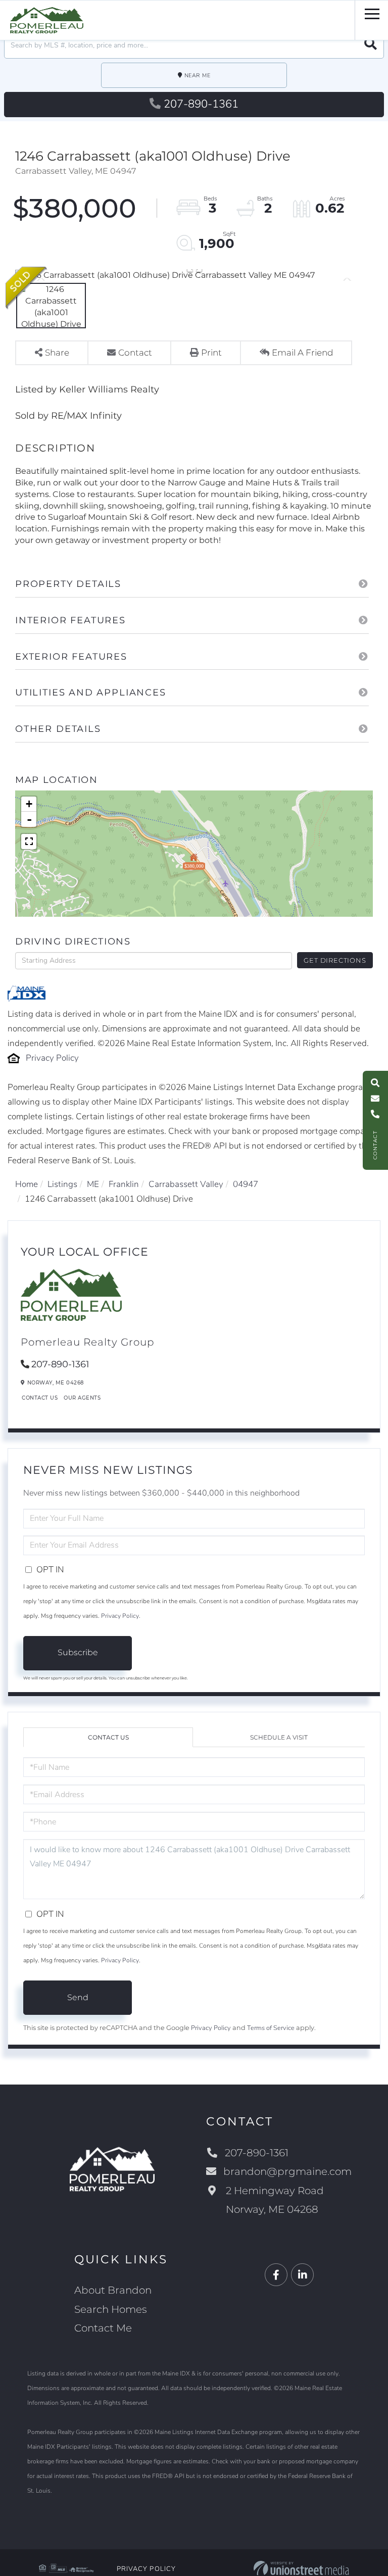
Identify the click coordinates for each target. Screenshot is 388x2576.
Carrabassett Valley (186, 1184)
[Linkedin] (302, 2275)
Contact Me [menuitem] (103, 2328)
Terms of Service (271, 2028)
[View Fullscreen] (29, 841)
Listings (62, 1184)
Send (78, 1997)
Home (27, 1184)
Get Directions (335, 960)
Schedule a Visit (279, 1737)
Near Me (198, 76)
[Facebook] (276, 2275)
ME (93, 1184)
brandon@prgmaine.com (287, 2171)
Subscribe (78, 1652)
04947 (246, 1184)
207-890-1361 (201, 104)
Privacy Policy (52, 1058)
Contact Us (40, 1398)
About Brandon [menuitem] (113, 2290)
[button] (371, 45)
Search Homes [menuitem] (111, 2309)
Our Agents (82, 1398)
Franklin (124, 1184)
